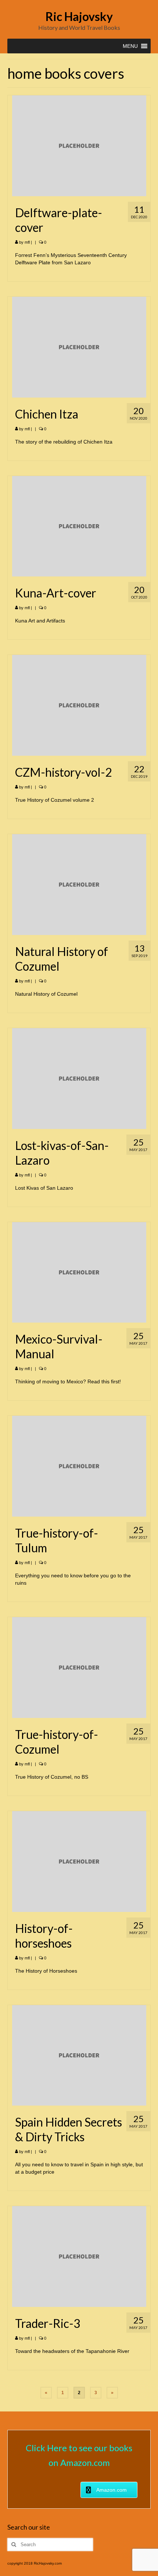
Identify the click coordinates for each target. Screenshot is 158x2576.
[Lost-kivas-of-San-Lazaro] (79, 1078)
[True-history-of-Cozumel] (79, 1667)
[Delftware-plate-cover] (79, 145)
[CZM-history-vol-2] (79, 705)
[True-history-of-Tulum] (79, 1466)
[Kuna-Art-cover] (79, 526)
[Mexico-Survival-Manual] (79, 1272)
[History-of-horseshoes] (79, 1861)
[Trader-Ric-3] (79, 2256)
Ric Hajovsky (79, 16)
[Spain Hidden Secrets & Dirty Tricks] (79, 2055)
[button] (130, 46)
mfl (27, 242)
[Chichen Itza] (79, 346)
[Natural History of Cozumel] (79, 884)
